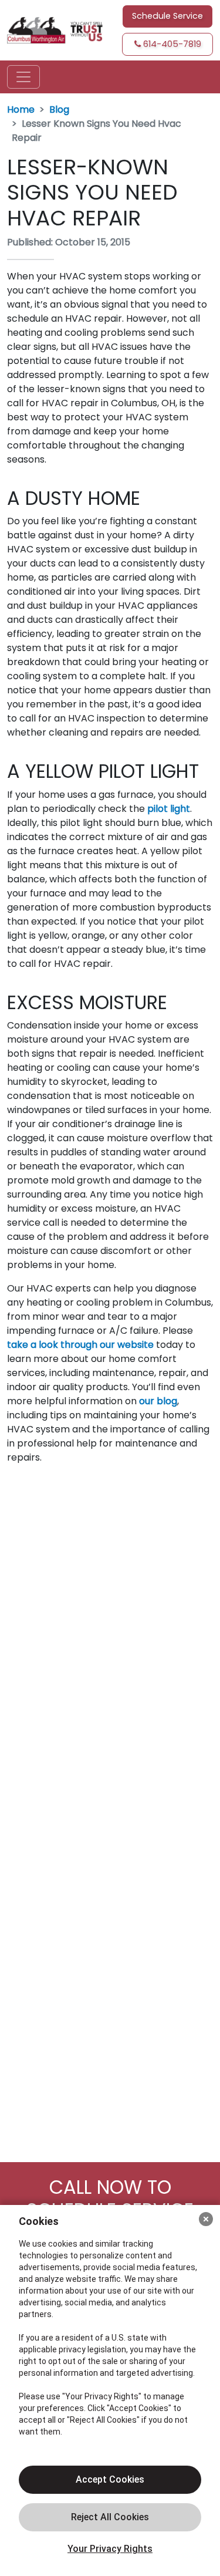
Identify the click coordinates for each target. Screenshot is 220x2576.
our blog (158, 1401)
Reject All (110, 2517)
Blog (59, 109)
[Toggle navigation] (23, 77)
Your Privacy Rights (110, 2549)
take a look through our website (80, 1345)
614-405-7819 (171, 44)
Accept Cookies (110, 2479)
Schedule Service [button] (167, 16)
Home (21, 109)
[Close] (206, 2219)
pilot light (169, 809)
